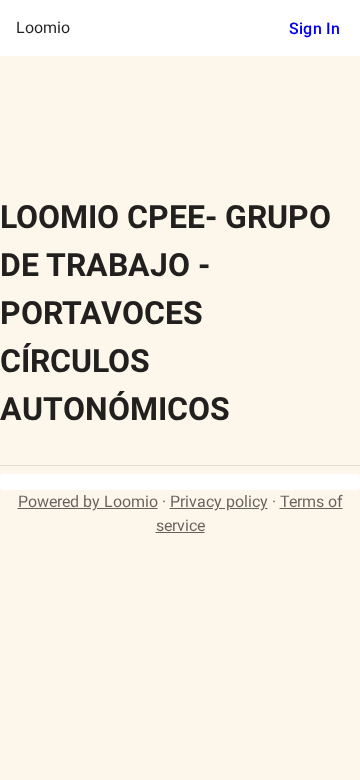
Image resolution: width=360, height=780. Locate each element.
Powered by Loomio (88, 501)
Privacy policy (219, 501)
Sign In (314, 28)
